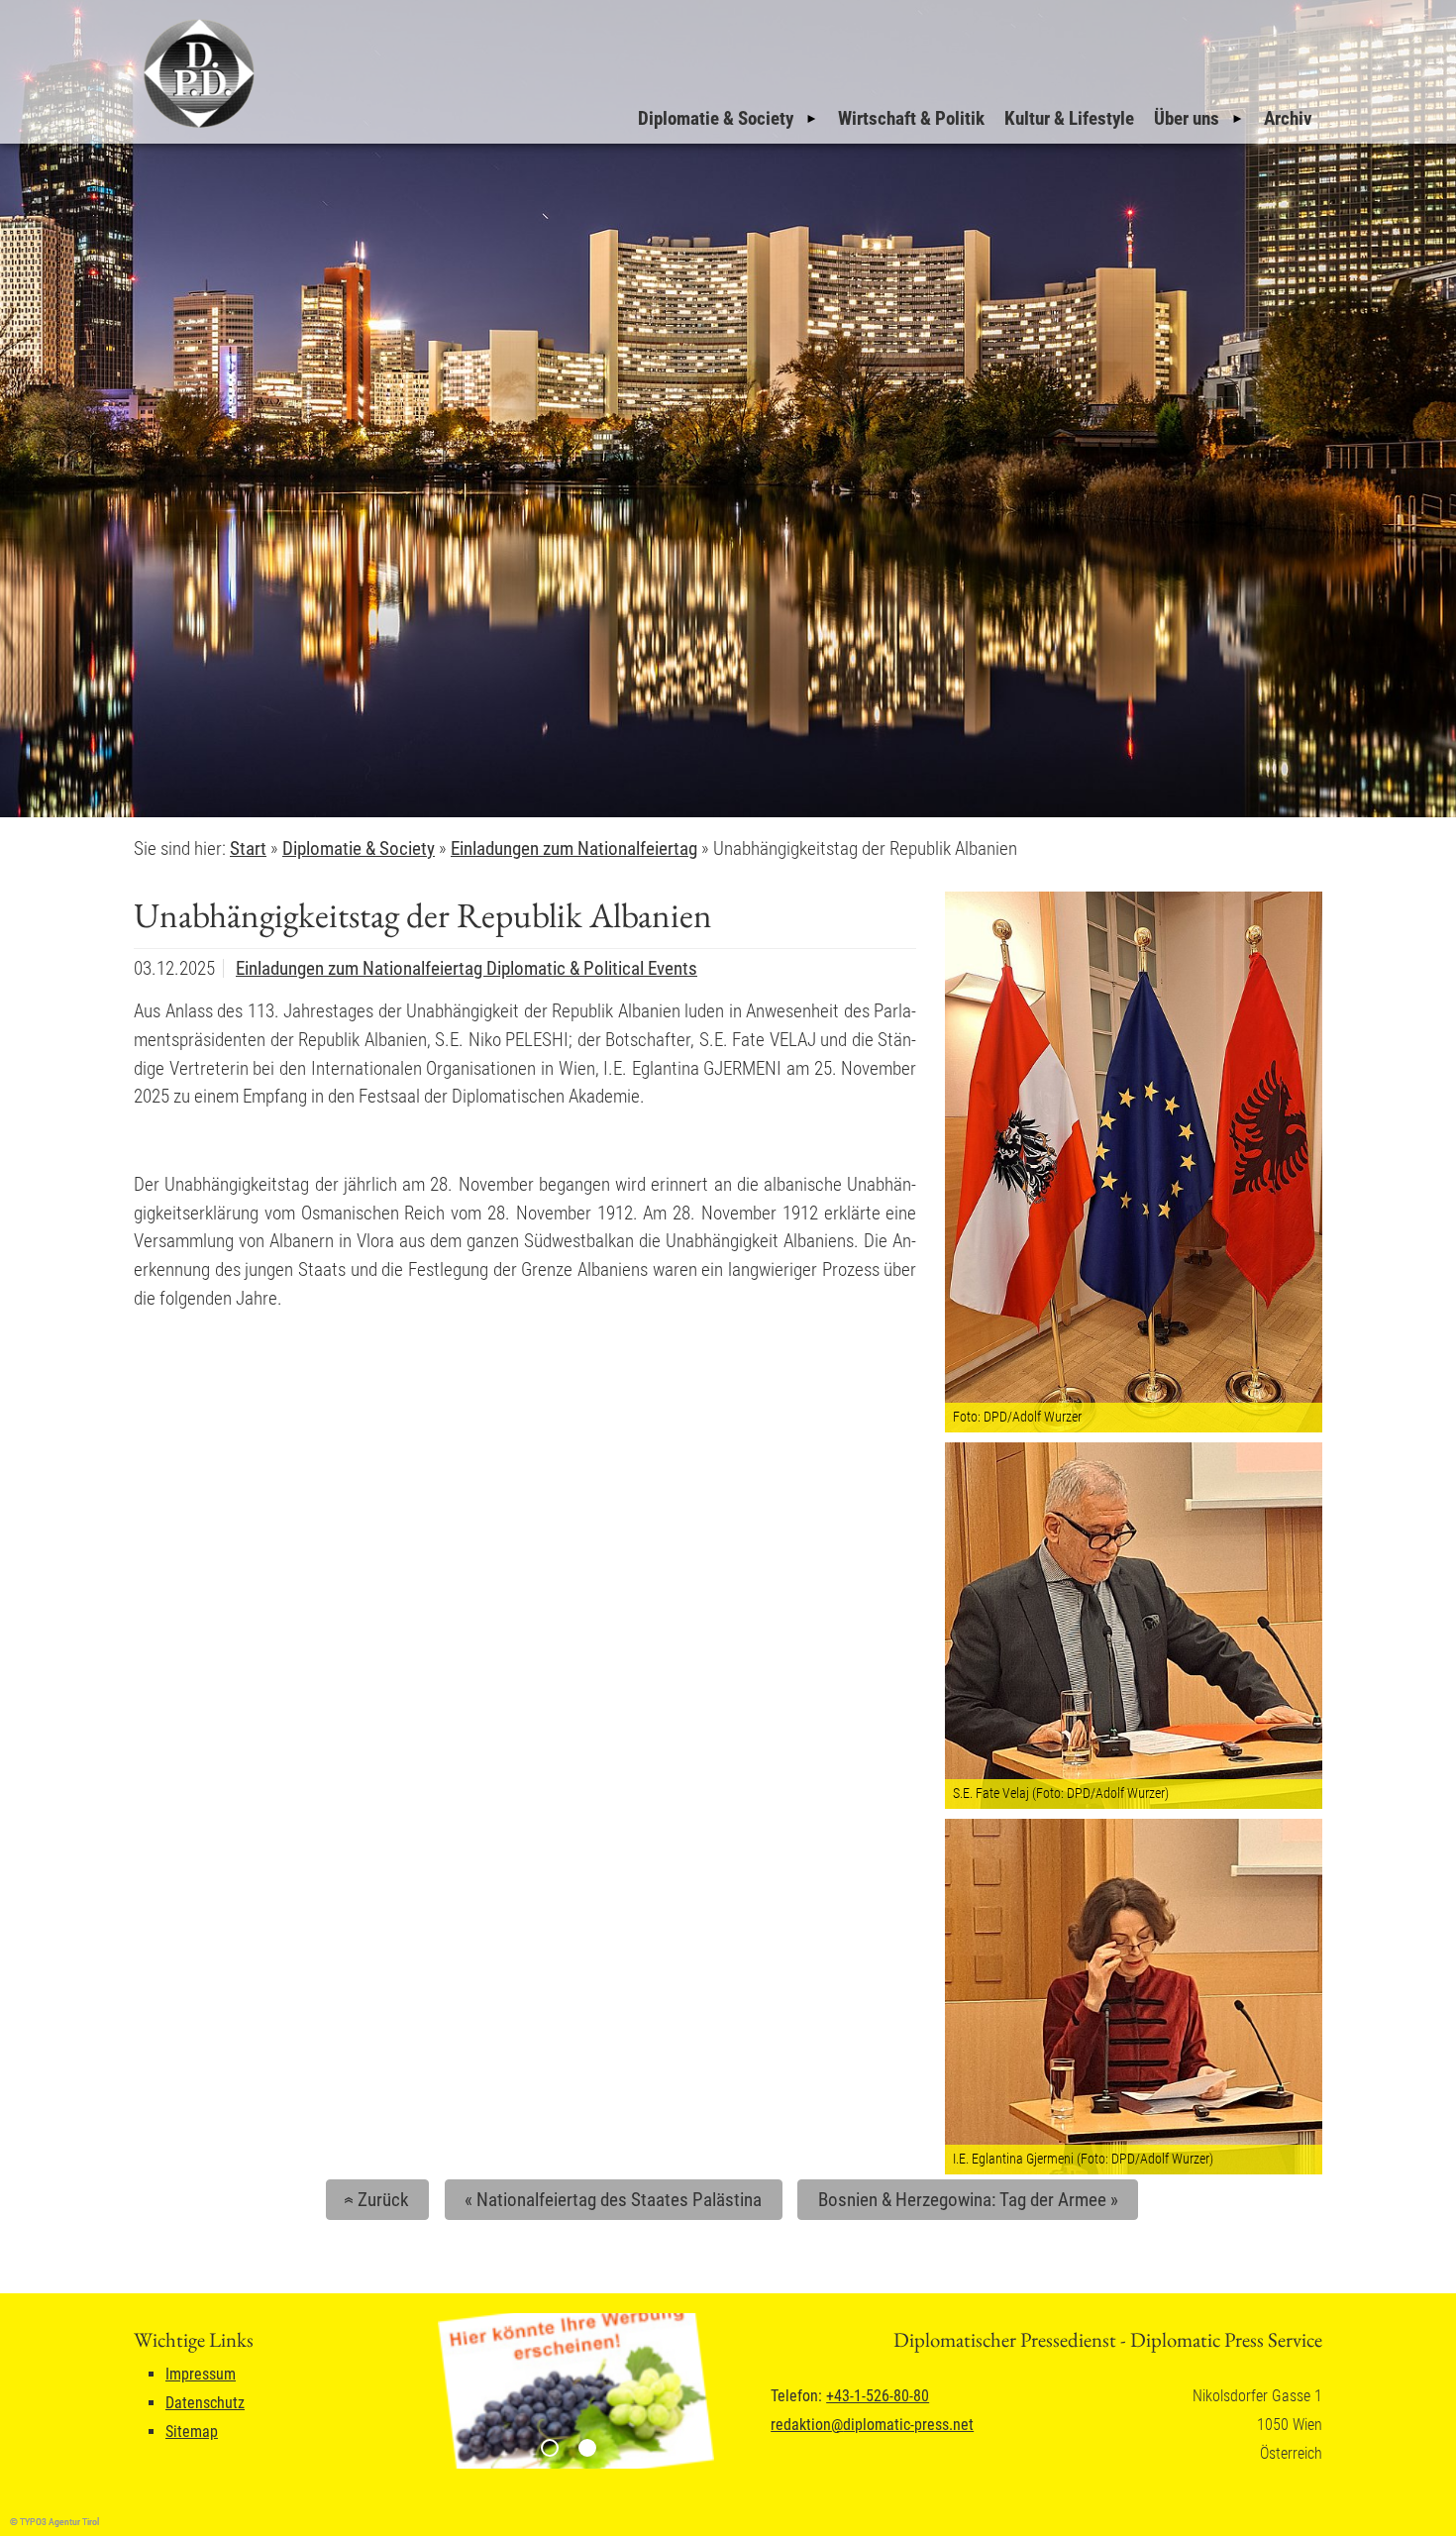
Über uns (1187, 118)
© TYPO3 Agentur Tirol (54, 2522)
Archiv (1288, 118)
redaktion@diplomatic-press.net (872, 2425)
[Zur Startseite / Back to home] (196, 127)
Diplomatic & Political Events (592, 968)
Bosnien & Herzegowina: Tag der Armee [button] (968, 2200)
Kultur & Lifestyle (1069, 118)
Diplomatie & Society (716, 118)
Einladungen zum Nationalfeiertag (361, 968)
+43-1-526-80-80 (878, 2396)
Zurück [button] (374, 2200)
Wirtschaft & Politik (911, 118)
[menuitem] (728, 119)
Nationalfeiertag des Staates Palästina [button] (613, 2200)
